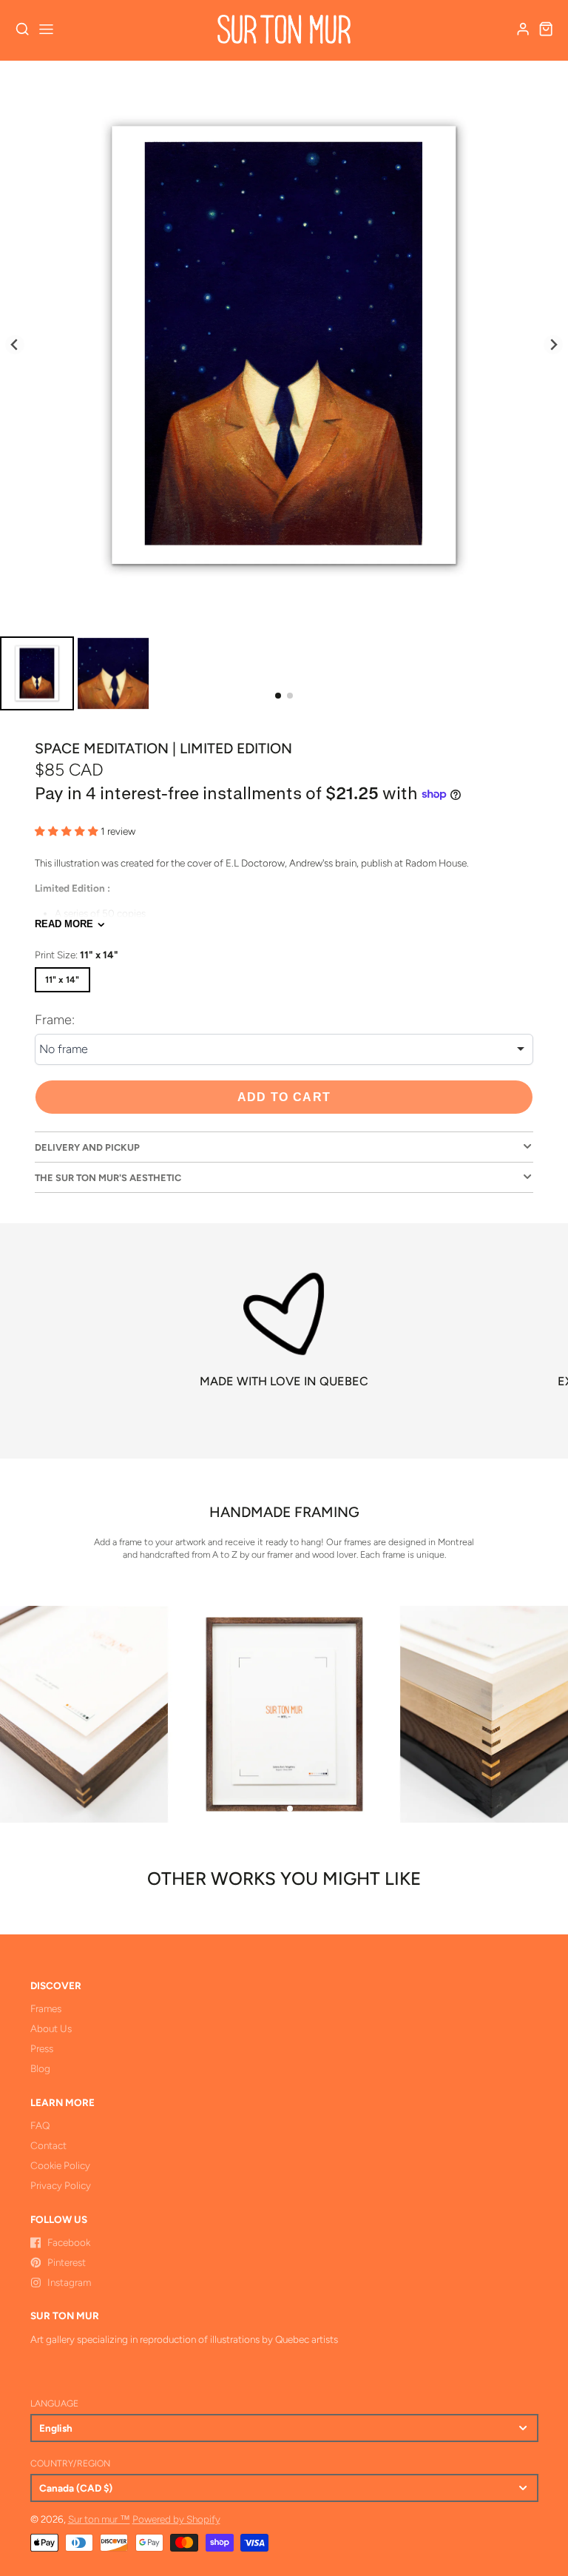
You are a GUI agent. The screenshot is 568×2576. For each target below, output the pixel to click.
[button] (278, 696)
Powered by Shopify (176, 2519)
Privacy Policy (61, 2185)
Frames (46, 2008)
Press (42, 2048)
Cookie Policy (60, 2165)
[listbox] (284, 1049)
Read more (64, 924)
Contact (48, 2145)
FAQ (40, 2125)
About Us (51, 2028)
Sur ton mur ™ (99, 2519)
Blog (40, 2068)
